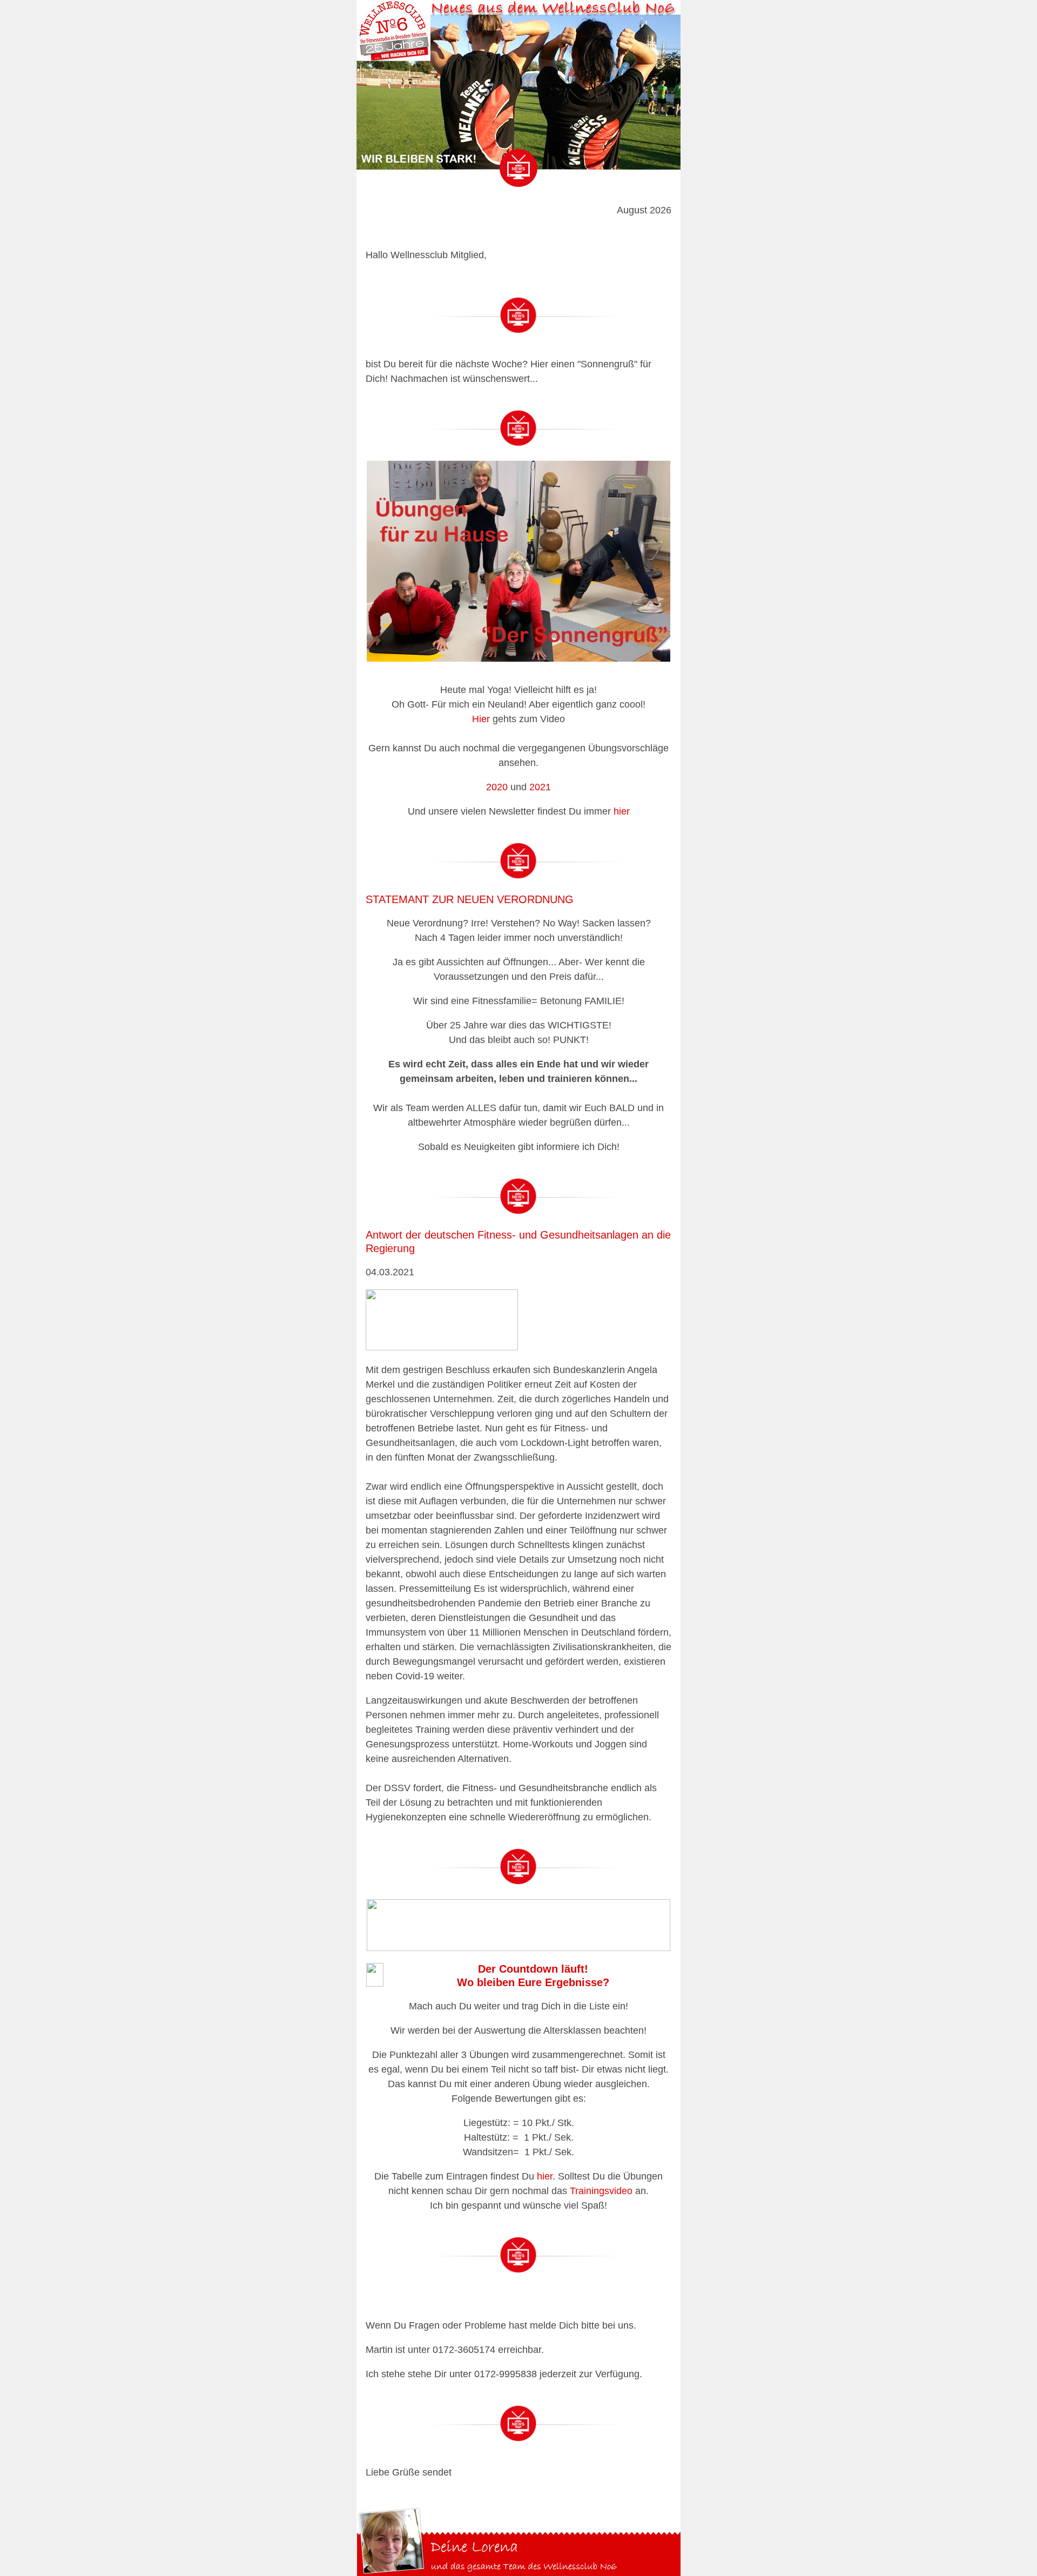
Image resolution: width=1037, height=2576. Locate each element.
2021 (540, 787)
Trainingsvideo (601, 2191)
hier (622, 811)
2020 (497, 787)
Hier (481, 719)
